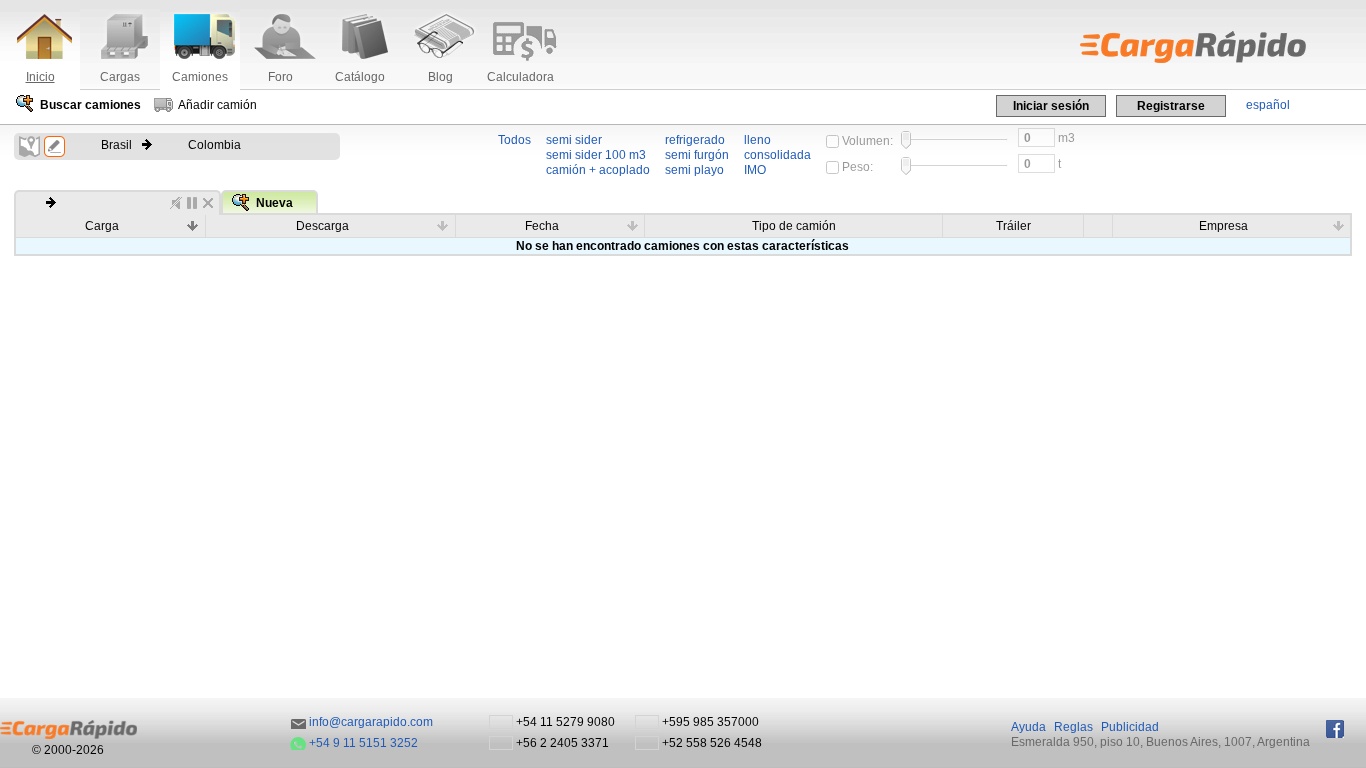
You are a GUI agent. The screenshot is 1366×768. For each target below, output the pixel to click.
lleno (757, 140)
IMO (755, 170)
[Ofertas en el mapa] (29, 146)
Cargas (120, 77)
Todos (514, 140)
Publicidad (1130, 727)
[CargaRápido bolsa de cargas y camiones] (68, 729)
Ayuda (1028, 727)
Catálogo (360, 77)
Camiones (200, 77)
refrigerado (695, 140)
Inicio (40, 77)
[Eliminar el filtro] (208, 203)
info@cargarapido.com (371, 722)
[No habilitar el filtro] (192, 203)
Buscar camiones (90, 105)
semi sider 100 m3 (596, 155)
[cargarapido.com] (1148, 47)
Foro (280, 77)
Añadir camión (217, 105)
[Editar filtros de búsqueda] (54, 146)
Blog (440, 77)
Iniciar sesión (1051, 106)
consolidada (777, 155)
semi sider (574, 140)
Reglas (1073, 727)
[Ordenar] (193, 225)
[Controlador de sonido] (176, 203)
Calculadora (520, 77)
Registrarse (1171, 106)
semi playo (694, 170)
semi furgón (697, 155)
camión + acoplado (598, 170)
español (1268, 105)
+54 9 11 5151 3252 (363, 743)
